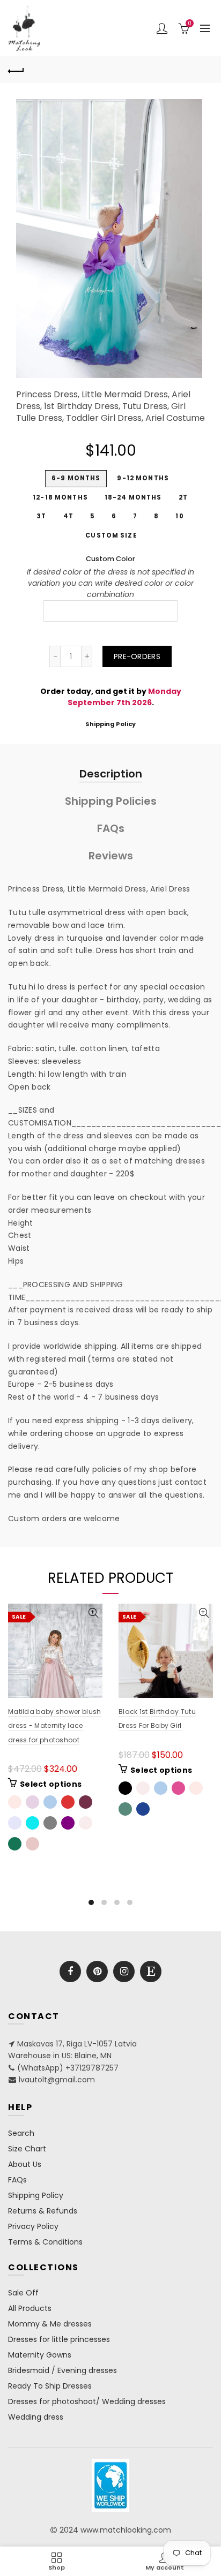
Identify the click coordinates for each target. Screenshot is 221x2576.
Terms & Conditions (45, 2242)
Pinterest (97, 1971)
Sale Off (23, 2293)
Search (21, 2133)
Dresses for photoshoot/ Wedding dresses (87, 2401)
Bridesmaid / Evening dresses (62, 2370)
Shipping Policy (110, 724)
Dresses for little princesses (59, 2339)
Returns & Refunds (43, 2211)
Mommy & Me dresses (50, 2324)
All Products (30, 2308)
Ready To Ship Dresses (50, 2386)
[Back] (16, 70)
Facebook (70, 1971)
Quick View (93, 1613)
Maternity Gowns (40, 2355)
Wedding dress (36, 2417)
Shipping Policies (111, 801)
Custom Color (110, 559)
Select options (51, 1784)
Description (111, 774)
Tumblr (151, 1971)
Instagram (124, 1971)
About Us (25, 2164)
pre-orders (137, 656)
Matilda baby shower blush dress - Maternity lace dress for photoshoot (55, 1726)
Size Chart (27, 2149)
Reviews (111, 856)
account (162, 28)
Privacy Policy (33, 2226)
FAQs (111, 828)
